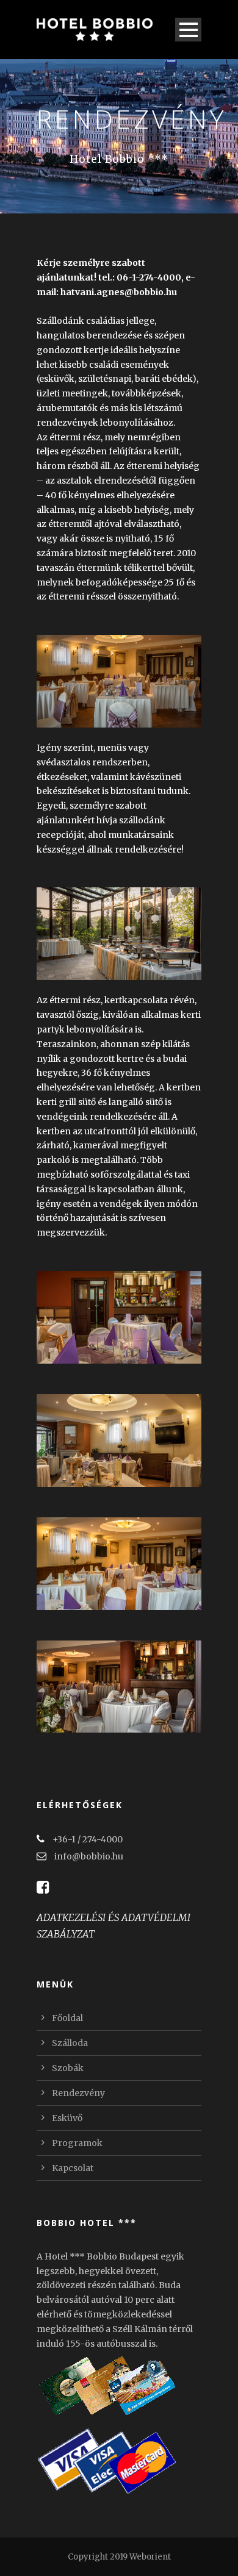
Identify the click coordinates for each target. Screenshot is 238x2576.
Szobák (68, 2068)
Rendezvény (78, 2093)
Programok (77, 2143)
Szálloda (70, 2043)
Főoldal (67, 2018)
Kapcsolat (73, 2168)
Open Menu (188, 30)
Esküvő (67, 2118)
